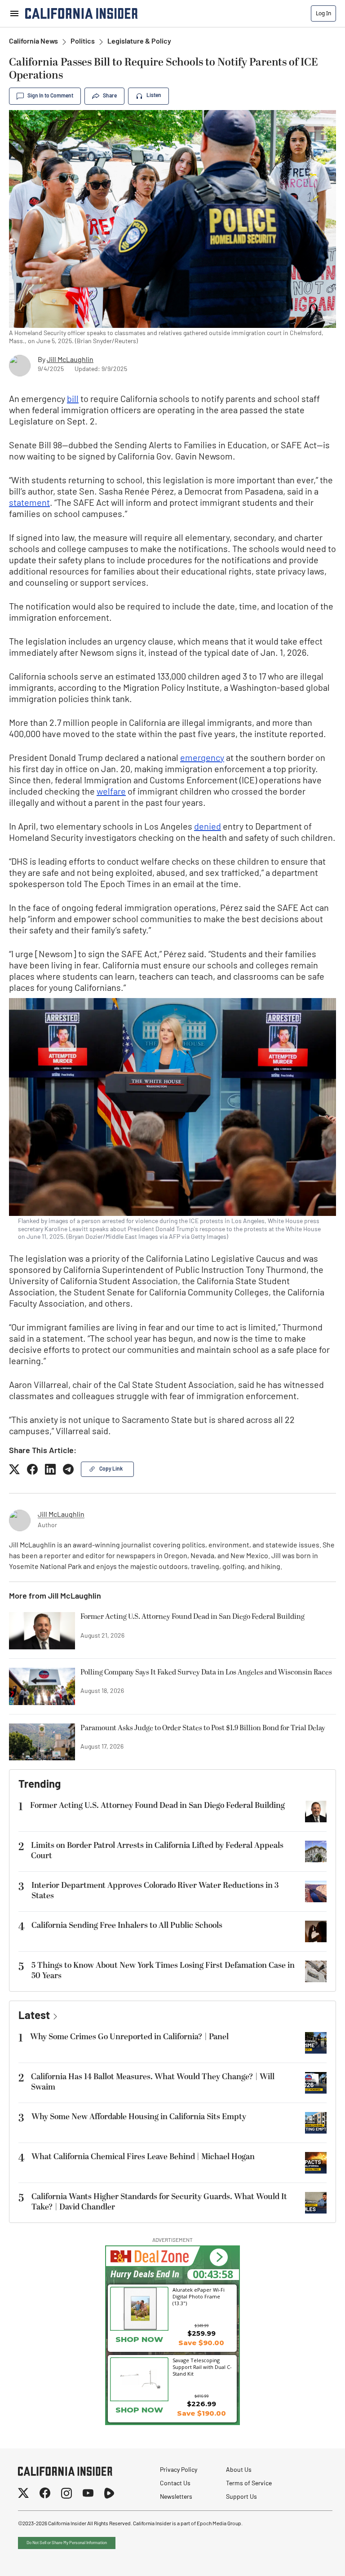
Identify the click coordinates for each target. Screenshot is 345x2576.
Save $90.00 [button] (201, 2343)
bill (73, 400)
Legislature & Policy (139, 42)
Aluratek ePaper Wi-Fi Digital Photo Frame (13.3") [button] (199, 2296)
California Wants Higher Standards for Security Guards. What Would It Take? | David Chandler (159, 2202)
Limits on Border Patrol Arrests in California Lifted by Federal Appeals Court (157, 1851)
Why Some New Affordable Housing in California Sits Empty (139, 2117)
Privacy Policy (179, 2470)
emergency (202, 759)
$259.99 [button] (201, 2333)
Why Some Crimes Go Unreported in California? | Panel (129, 2037)
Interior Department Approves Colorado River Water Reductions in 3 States (155, 1891)
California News (33, 42)
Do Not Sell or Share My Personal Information (67, 2543)
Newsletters (176, 2497)
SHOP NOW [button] (139, 2410)
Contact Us (175, 2484)
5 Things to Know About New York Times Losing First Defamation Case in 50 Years (163, 1971)
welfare (111, 792)
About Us (239, 2470)
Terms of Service (249, 2484)
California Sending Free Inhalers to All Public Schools (127, 1925)
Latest (34, 2016)
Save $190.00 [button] (201, 2413)
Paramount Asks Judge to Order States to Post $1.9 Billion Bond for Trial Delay (203, 1728)
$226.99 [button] (201, 2404)
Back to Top (311, 2558)
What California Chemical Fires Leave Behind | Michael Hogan (143, 2157)
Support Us (241, 2497)
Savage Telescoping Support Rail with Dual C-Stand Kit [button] (202, 2367)
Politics (83, 42)
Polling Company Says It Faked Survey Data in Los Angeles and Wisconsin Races (206, 1673)
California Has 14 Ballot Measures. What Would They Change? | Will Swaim (153, 2082)
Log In (323, 13)
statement (29, 504)
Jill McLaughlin (70, 360)
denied (208, 827)
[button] (219, 2257)
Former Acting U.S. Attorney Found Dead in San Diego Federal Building (192, 1617)
